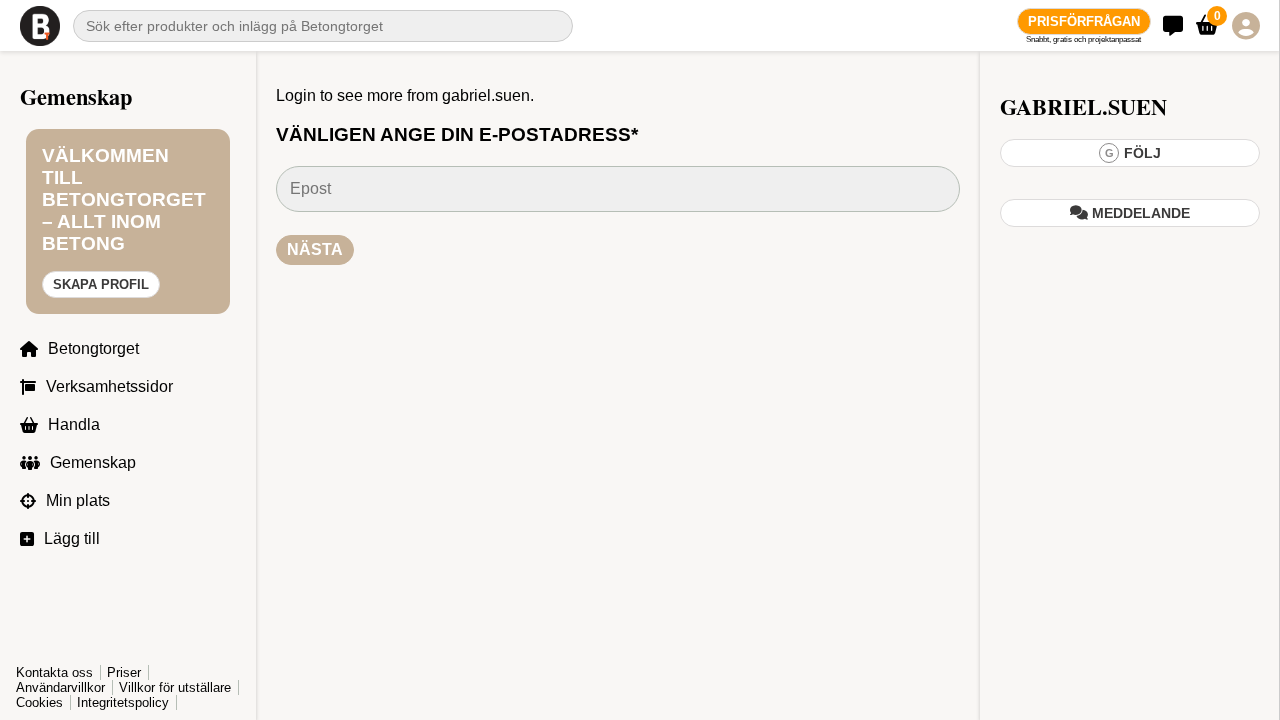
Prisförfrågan (1084, 21)
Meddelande (1139, 213)
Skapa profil (101, 284)
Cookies (39, 702)
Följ (1133, 153)
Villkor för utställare (175, 687)
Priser (124, 672)
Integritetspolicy (123, 702)
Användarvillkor (60, 687)
